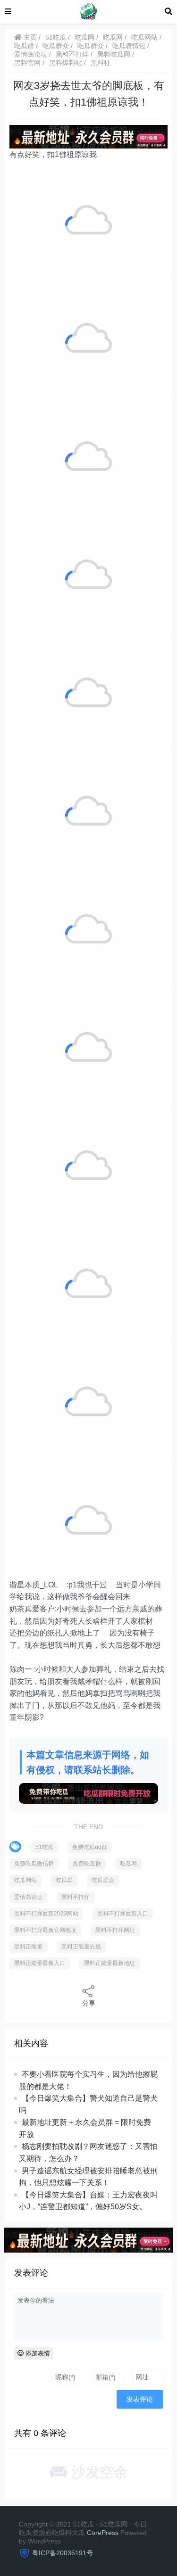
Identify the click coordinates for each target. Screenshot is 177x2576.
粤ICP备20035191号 (63, 2553)
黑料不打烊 (72, 54)
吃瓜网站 (144, 37)
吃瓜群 (24, 46)
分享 (89, 2003)
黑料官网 (27, 63)
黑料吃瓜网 (114, 54)
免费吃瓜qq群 (90, 1847)
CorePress (103, 2533)
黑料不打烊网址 (115, 1930)
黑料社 (101, 63)
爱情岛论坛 (31, 54)
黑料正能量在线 (81, 1947)
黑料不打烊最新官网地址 (45, 1930)
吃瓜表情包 (129, 46)
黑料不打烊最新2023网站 (46, 1914)
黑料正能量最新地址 (110, 1963)
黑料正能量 (28, 1947)
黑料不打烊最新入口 (123, 1914)
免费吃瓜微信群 (34, 1864)
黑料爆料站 (66, 63)
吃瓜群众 (56, 46)
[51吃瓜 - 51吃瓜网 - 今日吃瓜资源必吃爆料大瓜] (88, 11)
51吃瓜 (56, 37)
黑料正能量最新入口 (40, 1963)
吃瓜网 (84, 37)
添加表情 (37, 2353)
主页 (29, 37)
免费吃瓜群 (87, 1864)
